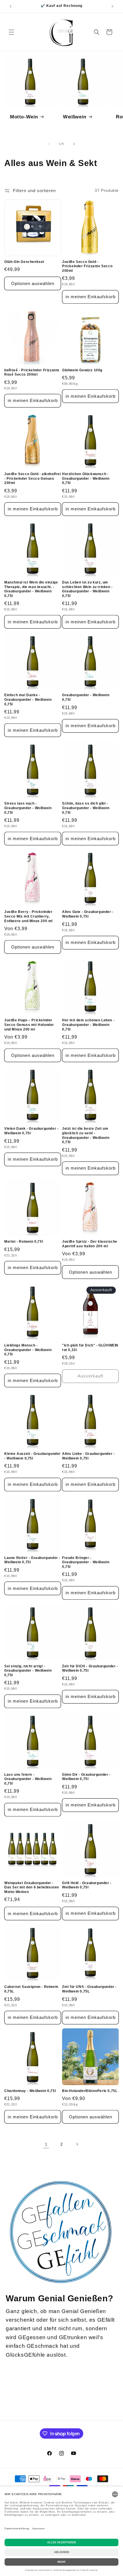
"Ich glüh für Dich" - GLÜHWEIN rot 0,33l (90, 1348)
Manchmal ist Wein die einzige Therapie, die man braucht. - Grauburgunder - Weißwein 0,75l (31, 589)
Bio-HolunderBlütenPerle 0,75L (90, 2091)
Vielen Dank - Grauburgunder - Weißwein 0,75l (31, 1131)
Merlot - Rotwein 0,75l (24, 1242)
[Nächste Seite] (77, 2144)
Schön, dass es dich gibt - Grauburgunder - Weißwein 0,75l (86, 808)
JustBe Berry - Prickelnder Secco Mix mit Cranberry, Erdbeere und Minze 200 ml (28, 916)
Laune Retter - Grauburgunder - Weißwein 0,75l (32, 1560)
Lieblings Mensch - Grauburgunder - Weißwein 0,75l (28, 1350)
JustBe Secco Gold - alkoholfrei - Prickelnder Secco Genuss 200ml (33, 478)
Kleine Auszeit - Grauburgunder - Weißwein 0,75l (32, 1456)
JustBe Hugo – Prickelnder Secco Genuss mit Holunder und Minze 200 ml (29, 1025)
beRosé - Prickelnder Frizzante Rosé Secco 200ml (32, 372)
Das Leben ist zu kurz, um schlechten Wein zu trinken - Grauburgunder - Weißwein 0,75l (87, 589)
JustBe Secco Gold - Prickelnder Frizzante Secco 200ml (87, 266)
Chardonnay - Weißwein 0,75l (30, 2091)
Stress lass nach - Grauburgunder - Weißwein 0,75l (28, 808)
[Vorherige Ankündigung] (11, 6)
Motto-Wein (24, 117)
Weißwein (75, 117)
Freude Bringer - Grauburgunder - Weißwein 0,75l (86, 1562)
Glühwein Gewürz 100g (82, 370)
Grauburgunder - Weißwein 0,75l (86, 697)
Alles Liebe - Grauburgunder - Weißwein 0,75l (88, 1456)
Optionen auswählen (33, 283)
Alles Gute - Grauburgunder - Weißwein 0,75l (88, 914)
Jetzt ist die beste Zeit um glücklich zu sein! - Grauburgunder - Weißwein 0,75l (86, 1135)
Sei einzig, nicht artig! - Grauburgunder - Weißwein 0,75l (28, 1671)
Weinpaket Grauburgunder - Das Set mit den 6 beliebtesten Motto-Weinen (32, 1887)
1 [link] (46, 2144)
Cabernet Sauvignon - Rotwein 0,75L (31, 1989)
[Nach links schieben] (49, 144)
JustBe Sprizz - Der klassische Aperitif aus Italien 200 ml (90, 1244)
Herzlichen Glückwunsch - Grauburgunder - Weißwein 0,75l (86, 478)
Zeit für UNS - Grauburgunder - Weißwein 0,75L (89, 1989)
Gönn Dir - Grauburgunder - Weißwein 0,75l (86, 1777)
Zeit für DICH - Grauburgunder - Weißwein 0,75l (90, 1668)
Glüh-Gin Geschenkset (24, 262)
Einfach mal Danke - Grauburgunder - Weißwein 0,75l (28, 699)
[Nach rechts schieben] (74, 144)
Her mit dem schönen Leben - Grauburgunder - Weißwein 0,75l (88, 1025)
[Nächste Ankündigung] (112, 6)
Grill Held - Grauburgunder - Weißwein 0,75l (87, 1885)
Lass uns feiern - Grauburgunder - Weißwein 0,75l (28, 1779)
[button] (11, 32)
